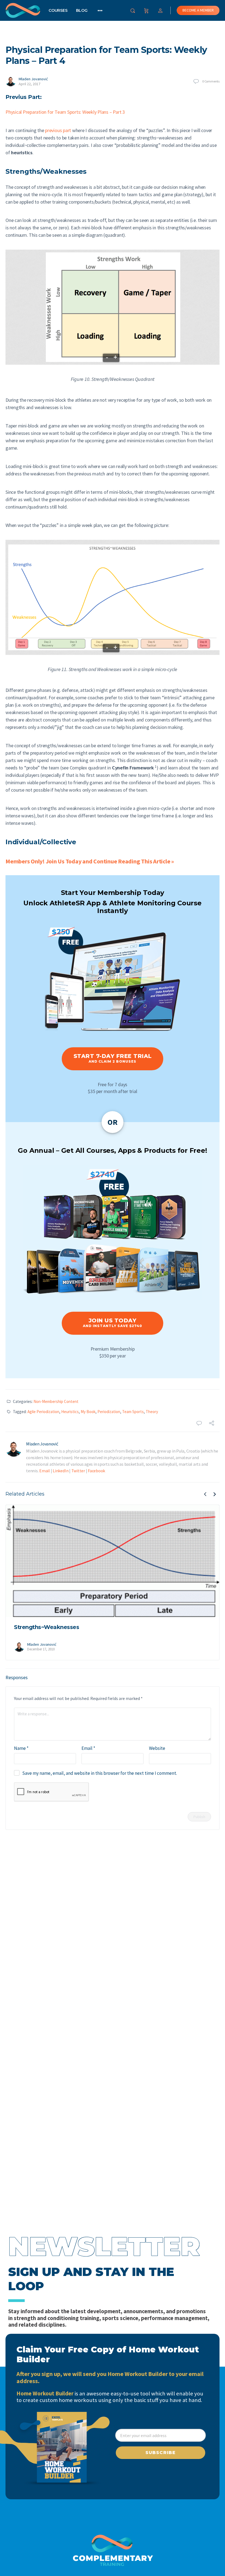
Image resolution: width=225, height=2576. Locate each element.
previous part (58, 130)
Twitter (78, 1471)
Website (157, 1748)
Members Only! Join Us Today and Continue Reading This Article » (90, 861)
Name (21, 1748)
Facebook (96, 1471)
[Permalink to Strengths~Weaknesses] (113, 1561)
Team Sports (133, 1412)
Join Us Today (113, 1323)
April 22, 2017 (29, 84)
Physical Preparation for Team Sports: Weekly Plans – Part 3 (65, 112)
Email (45, 1471)
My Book (88, 1412)
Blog (82, 10)
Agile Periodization (43, 1412)
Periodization (109, 1412)
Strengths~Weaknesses (47, 1627)
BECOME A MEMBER (198, 10)
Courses (58, 10)
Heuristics (70, 1412)
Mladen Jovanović (33, 79)
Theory (152, 1412)
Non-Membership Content (56, 1401)
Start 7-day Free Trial (113, 1058)
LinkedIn (61, 1471)
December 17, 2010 (41, 1649)
